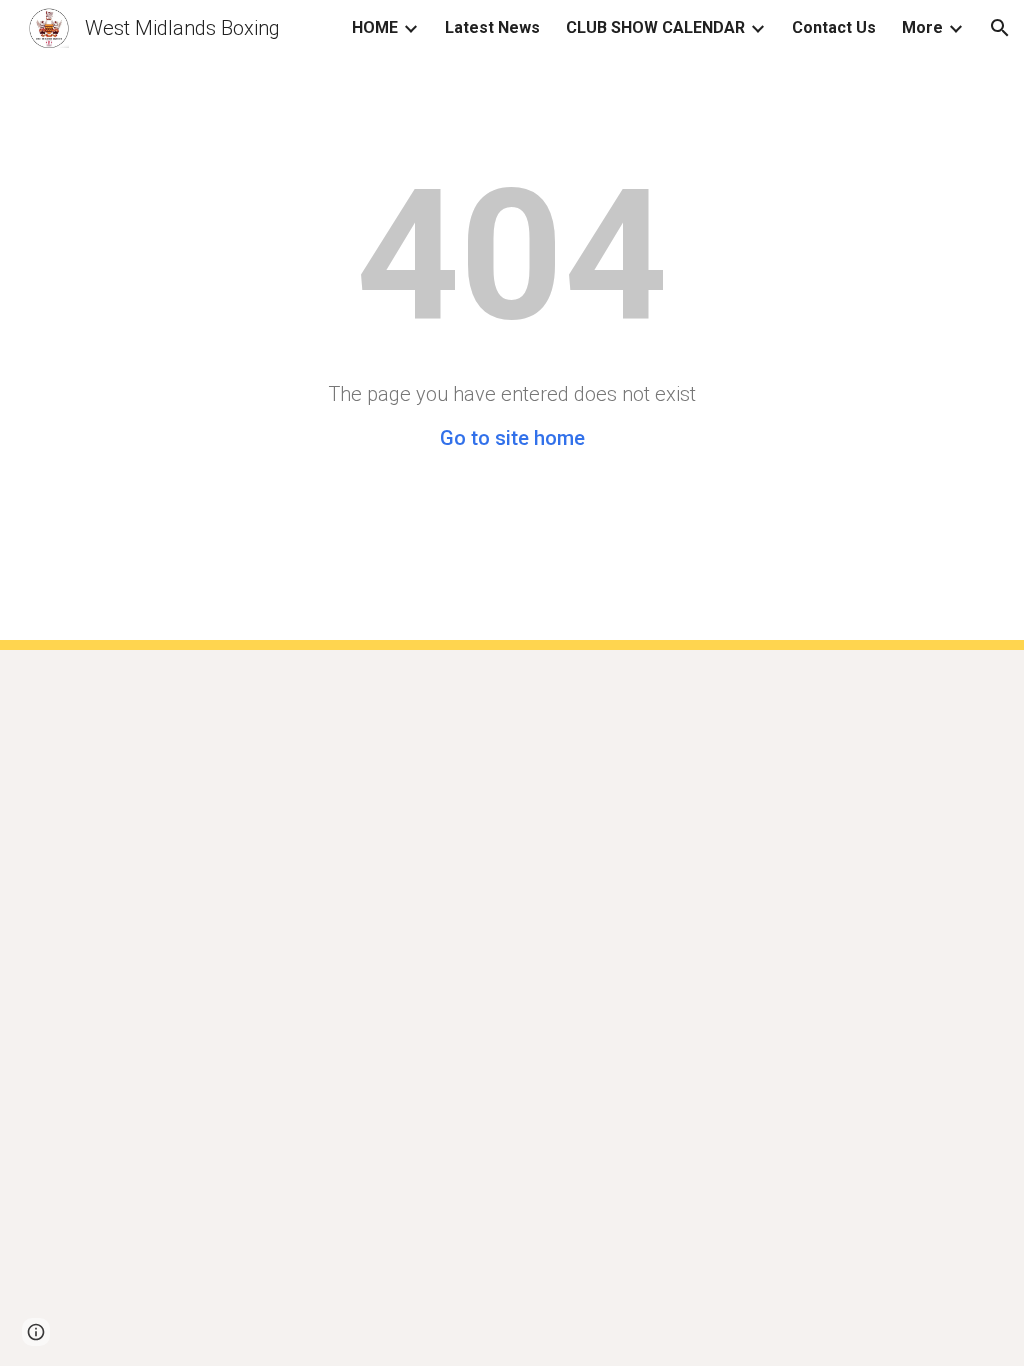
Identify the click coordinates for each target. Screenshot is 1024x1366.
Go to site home (512, 438)
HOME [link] (375, 27)
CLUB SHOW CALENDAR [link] (655, 27)
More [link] (922, 27)
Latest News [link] (492, 27)
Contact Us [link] (834, 27)
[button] (1000, 28)
